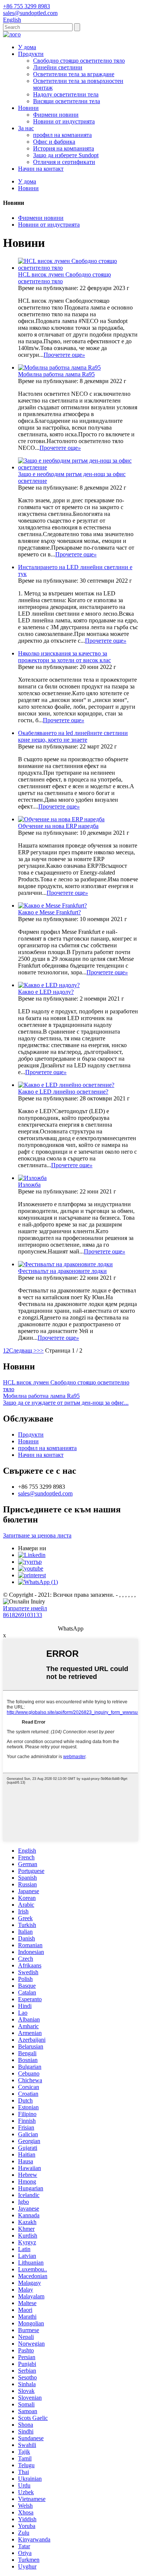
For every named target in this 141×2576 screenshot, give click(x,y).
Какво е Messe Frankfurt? (49, 912)
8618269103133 (23, 1615)
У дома (27, 47)
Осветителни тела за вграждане (74, 74)
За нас (26, 128)
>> (40, 1350)
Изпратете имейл (25, 1608)
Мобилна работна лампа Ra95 (56, 374)
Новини (28, 108)
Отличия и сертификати (64, 162)
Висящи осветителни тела (67, 101)
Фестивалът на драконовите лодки (62, 1271)
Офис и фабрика (54, 142)
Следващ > (23, 1350)
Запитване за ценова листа (37, 1535)
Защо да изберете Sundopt (66, 155)
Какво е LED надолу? (46, 992)
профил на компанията (62, 135)
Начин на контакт (41, 169)
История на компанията (64, 148)
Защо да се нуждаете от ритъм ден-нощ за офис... (66, 1403)
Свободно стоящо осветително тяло (79, 61)
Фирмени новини (56, 115)
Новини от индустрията (64, 121)
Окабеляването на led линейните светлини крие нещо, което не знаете (73, 736)
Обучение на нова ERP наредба (58, 826)
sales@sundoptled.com (45, 1493)
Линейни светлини (58, 67)
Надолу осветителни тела (66, 94)
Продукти (31, 54)
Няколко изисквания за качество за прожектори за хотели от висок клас (64, 657)
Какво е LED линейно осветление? (63, 1092)
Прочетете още (64, 355)
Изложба (29, 1185)
